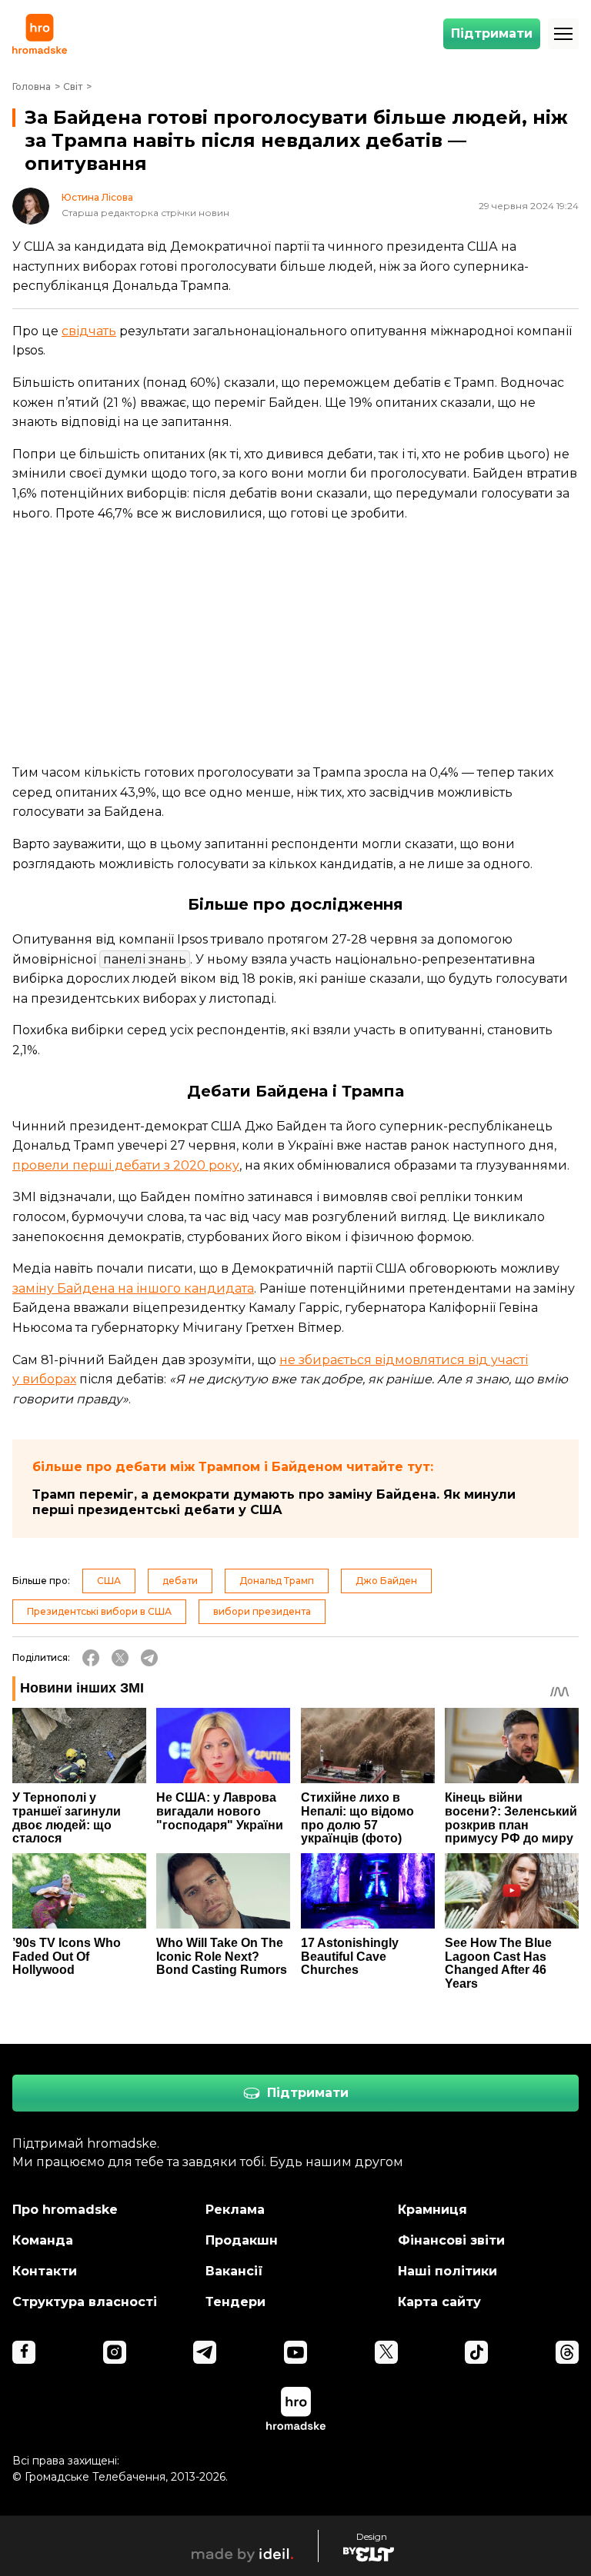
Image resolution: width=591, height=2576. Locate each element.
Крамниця (432, 2210)
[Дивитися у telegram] (205, 2352)
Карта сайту (439, 2302)
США (109, 1581)
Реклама (235, 2210)
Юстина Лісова (97, 198)
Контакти (45, 2271)
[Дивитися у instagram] (115, 2352)
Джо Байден (386, 1581)
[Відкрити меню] (563, 34)
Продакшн (242, 2240)
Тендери (235, 2302)
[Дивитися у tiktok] (476, 2352)
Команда (43, 2240)
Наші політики (447, 2271)
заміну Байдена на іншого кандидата (133, 1288)
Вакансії (234, 2271)
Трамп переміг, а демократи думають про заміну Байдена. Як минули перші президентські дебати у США (274, 1502)
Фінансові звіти (451, 2240)
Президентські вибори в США (99, 1611)
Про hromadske (65, 2210)
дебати (180, 1581)
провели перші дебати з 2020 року (126, 1165)
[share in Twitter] (120, 1658)
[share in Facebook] (91, 1658)
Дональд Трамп (277, 1581)
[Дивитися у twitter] (386, 2352)
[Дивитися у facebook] (24, 2352)
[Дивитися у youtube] (295, 2352)
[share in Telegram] (149, 1658)
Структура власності (85, 2302)
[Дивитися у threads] (567, 2352)
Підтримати (492, 33)
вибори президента (262, 1611)
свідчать (89, 331)
